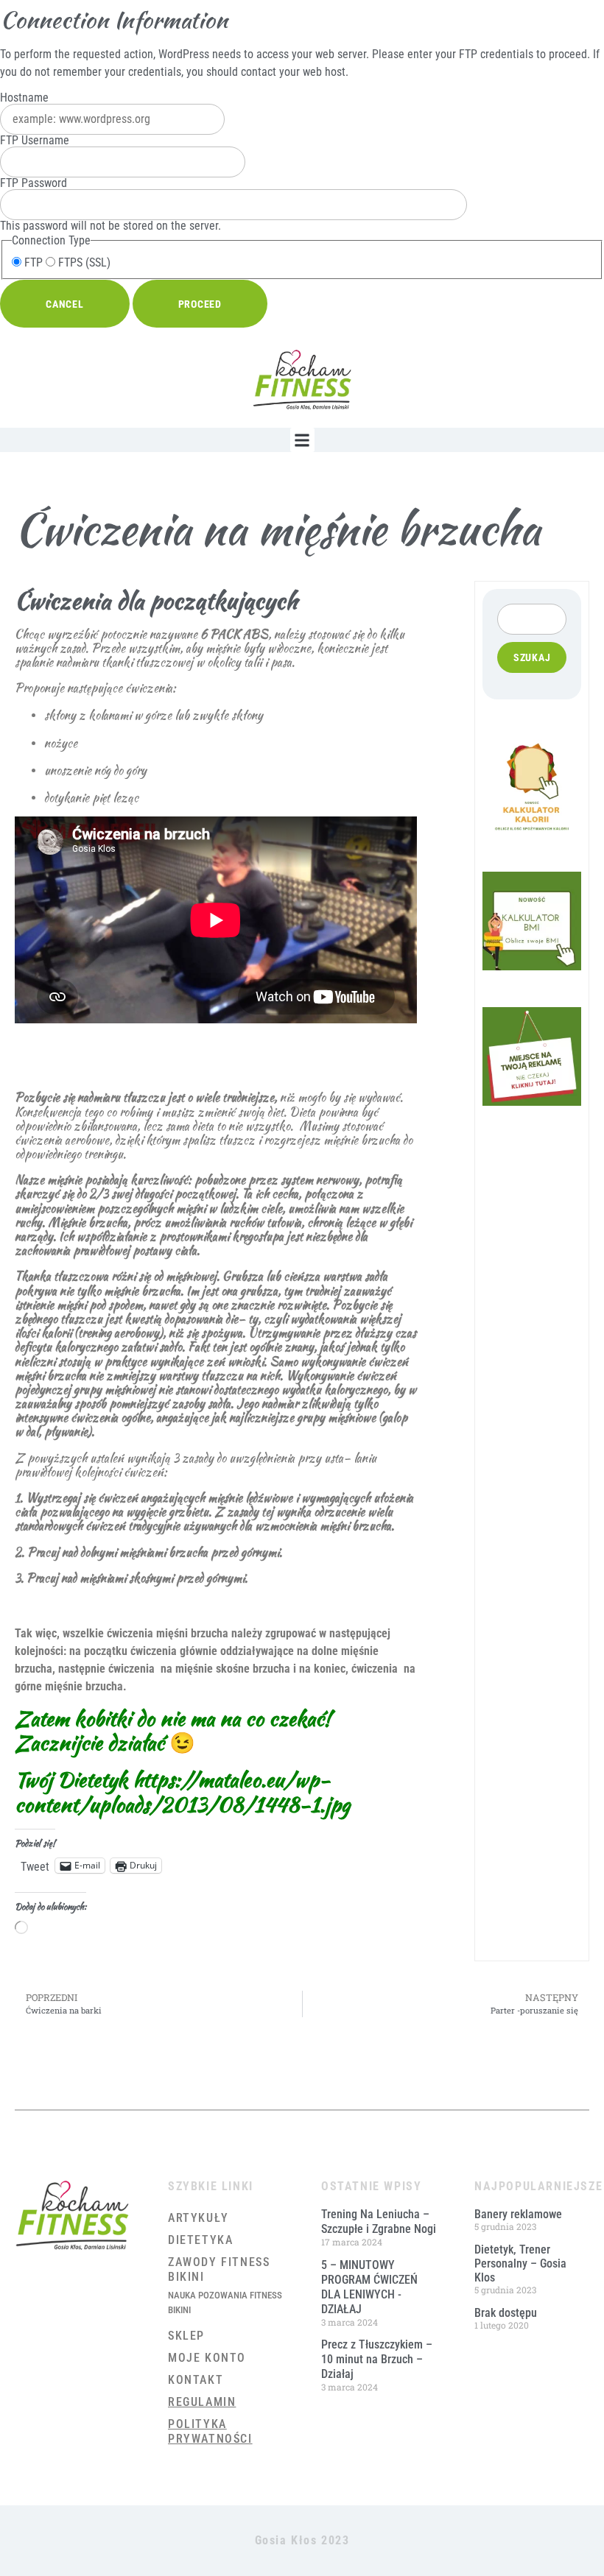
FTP (32, 263)
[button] (302, 440)
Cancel (65, 304)
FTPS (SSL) (83, 263)
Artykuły (199, 2218)
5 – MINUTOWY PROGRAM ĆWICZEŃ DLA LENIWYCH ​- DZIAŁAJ (369, 2287)
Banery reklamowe (518, 2214)
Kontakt (196, 2380)
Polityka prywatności (210, 2431)
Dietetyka (200, 2240)
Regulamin (202, 2402)
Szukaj (532, 657)
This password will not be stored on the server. (110, 205)
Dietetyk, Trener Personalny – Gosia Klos (520, 2263)
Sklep (186, 2336)
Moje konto (207, 2358)
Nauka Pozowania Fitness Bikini (225, 2302)
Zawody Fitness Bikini (219, 2269)
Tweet (35, 1866)
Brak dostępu (506, 2313)
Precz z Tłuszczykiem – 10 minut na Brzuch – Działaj (377, 2359)
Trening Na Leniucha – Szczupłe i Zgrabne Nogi (379, 2222)
